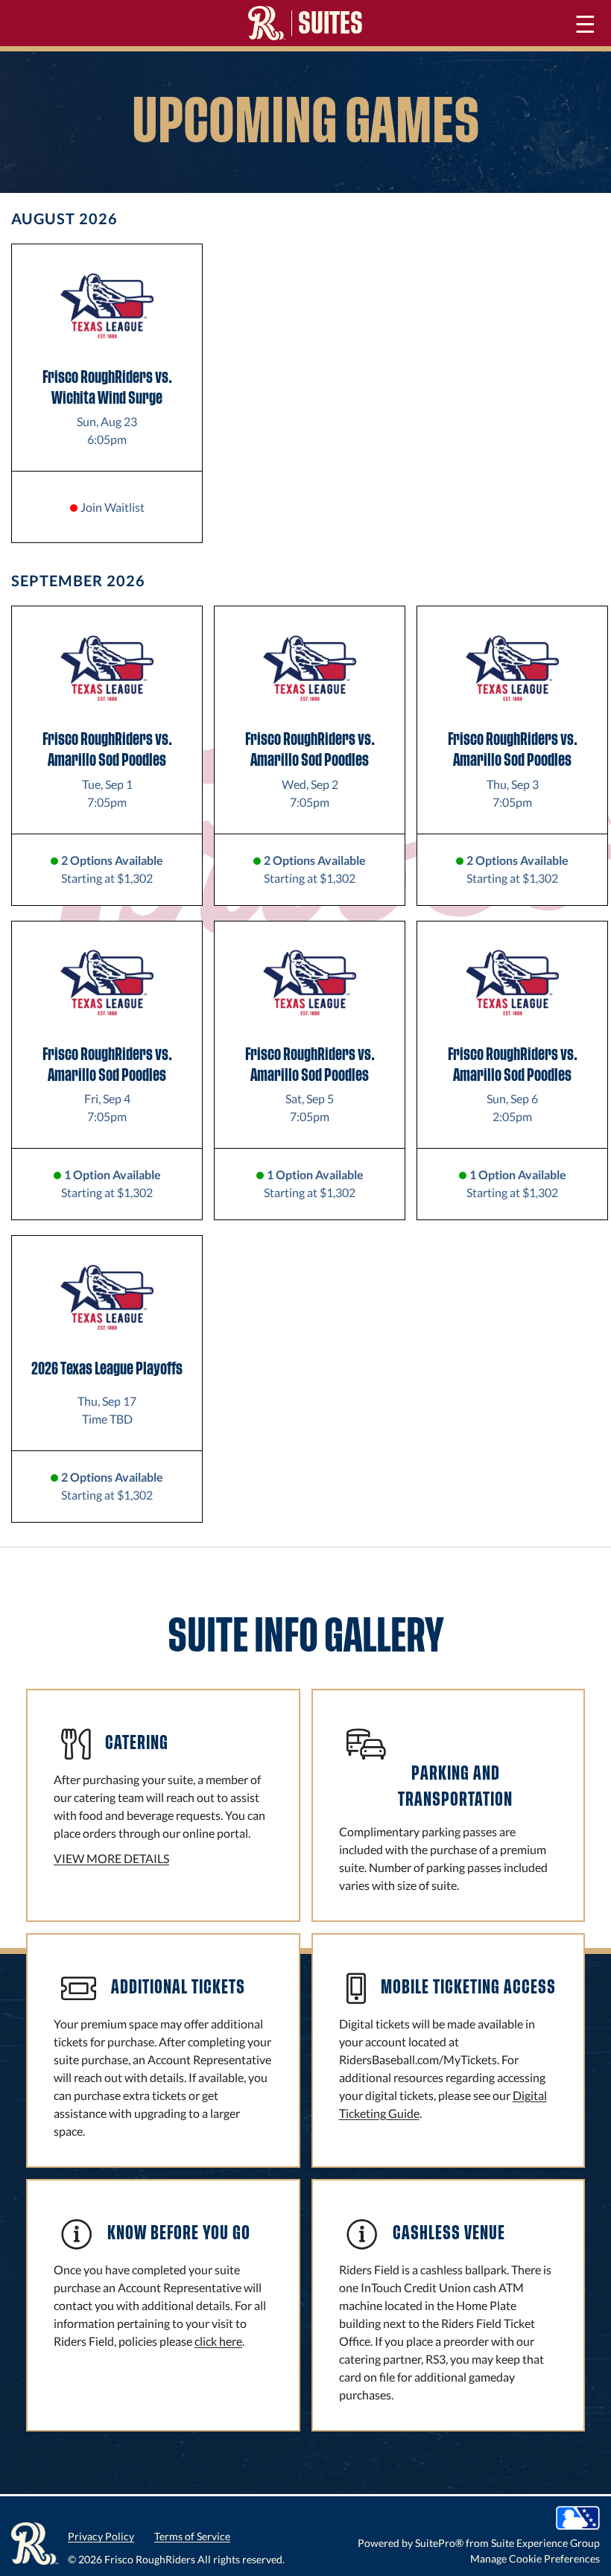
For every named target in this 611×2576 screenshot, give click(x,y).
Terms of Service (192, 2536)
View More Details (111, 1858)
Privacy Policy (101, 2536)
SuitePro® (439, 2543)
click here (218, 2341)
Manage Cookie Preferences (535, 2558)
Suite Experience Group (545, 2543)
